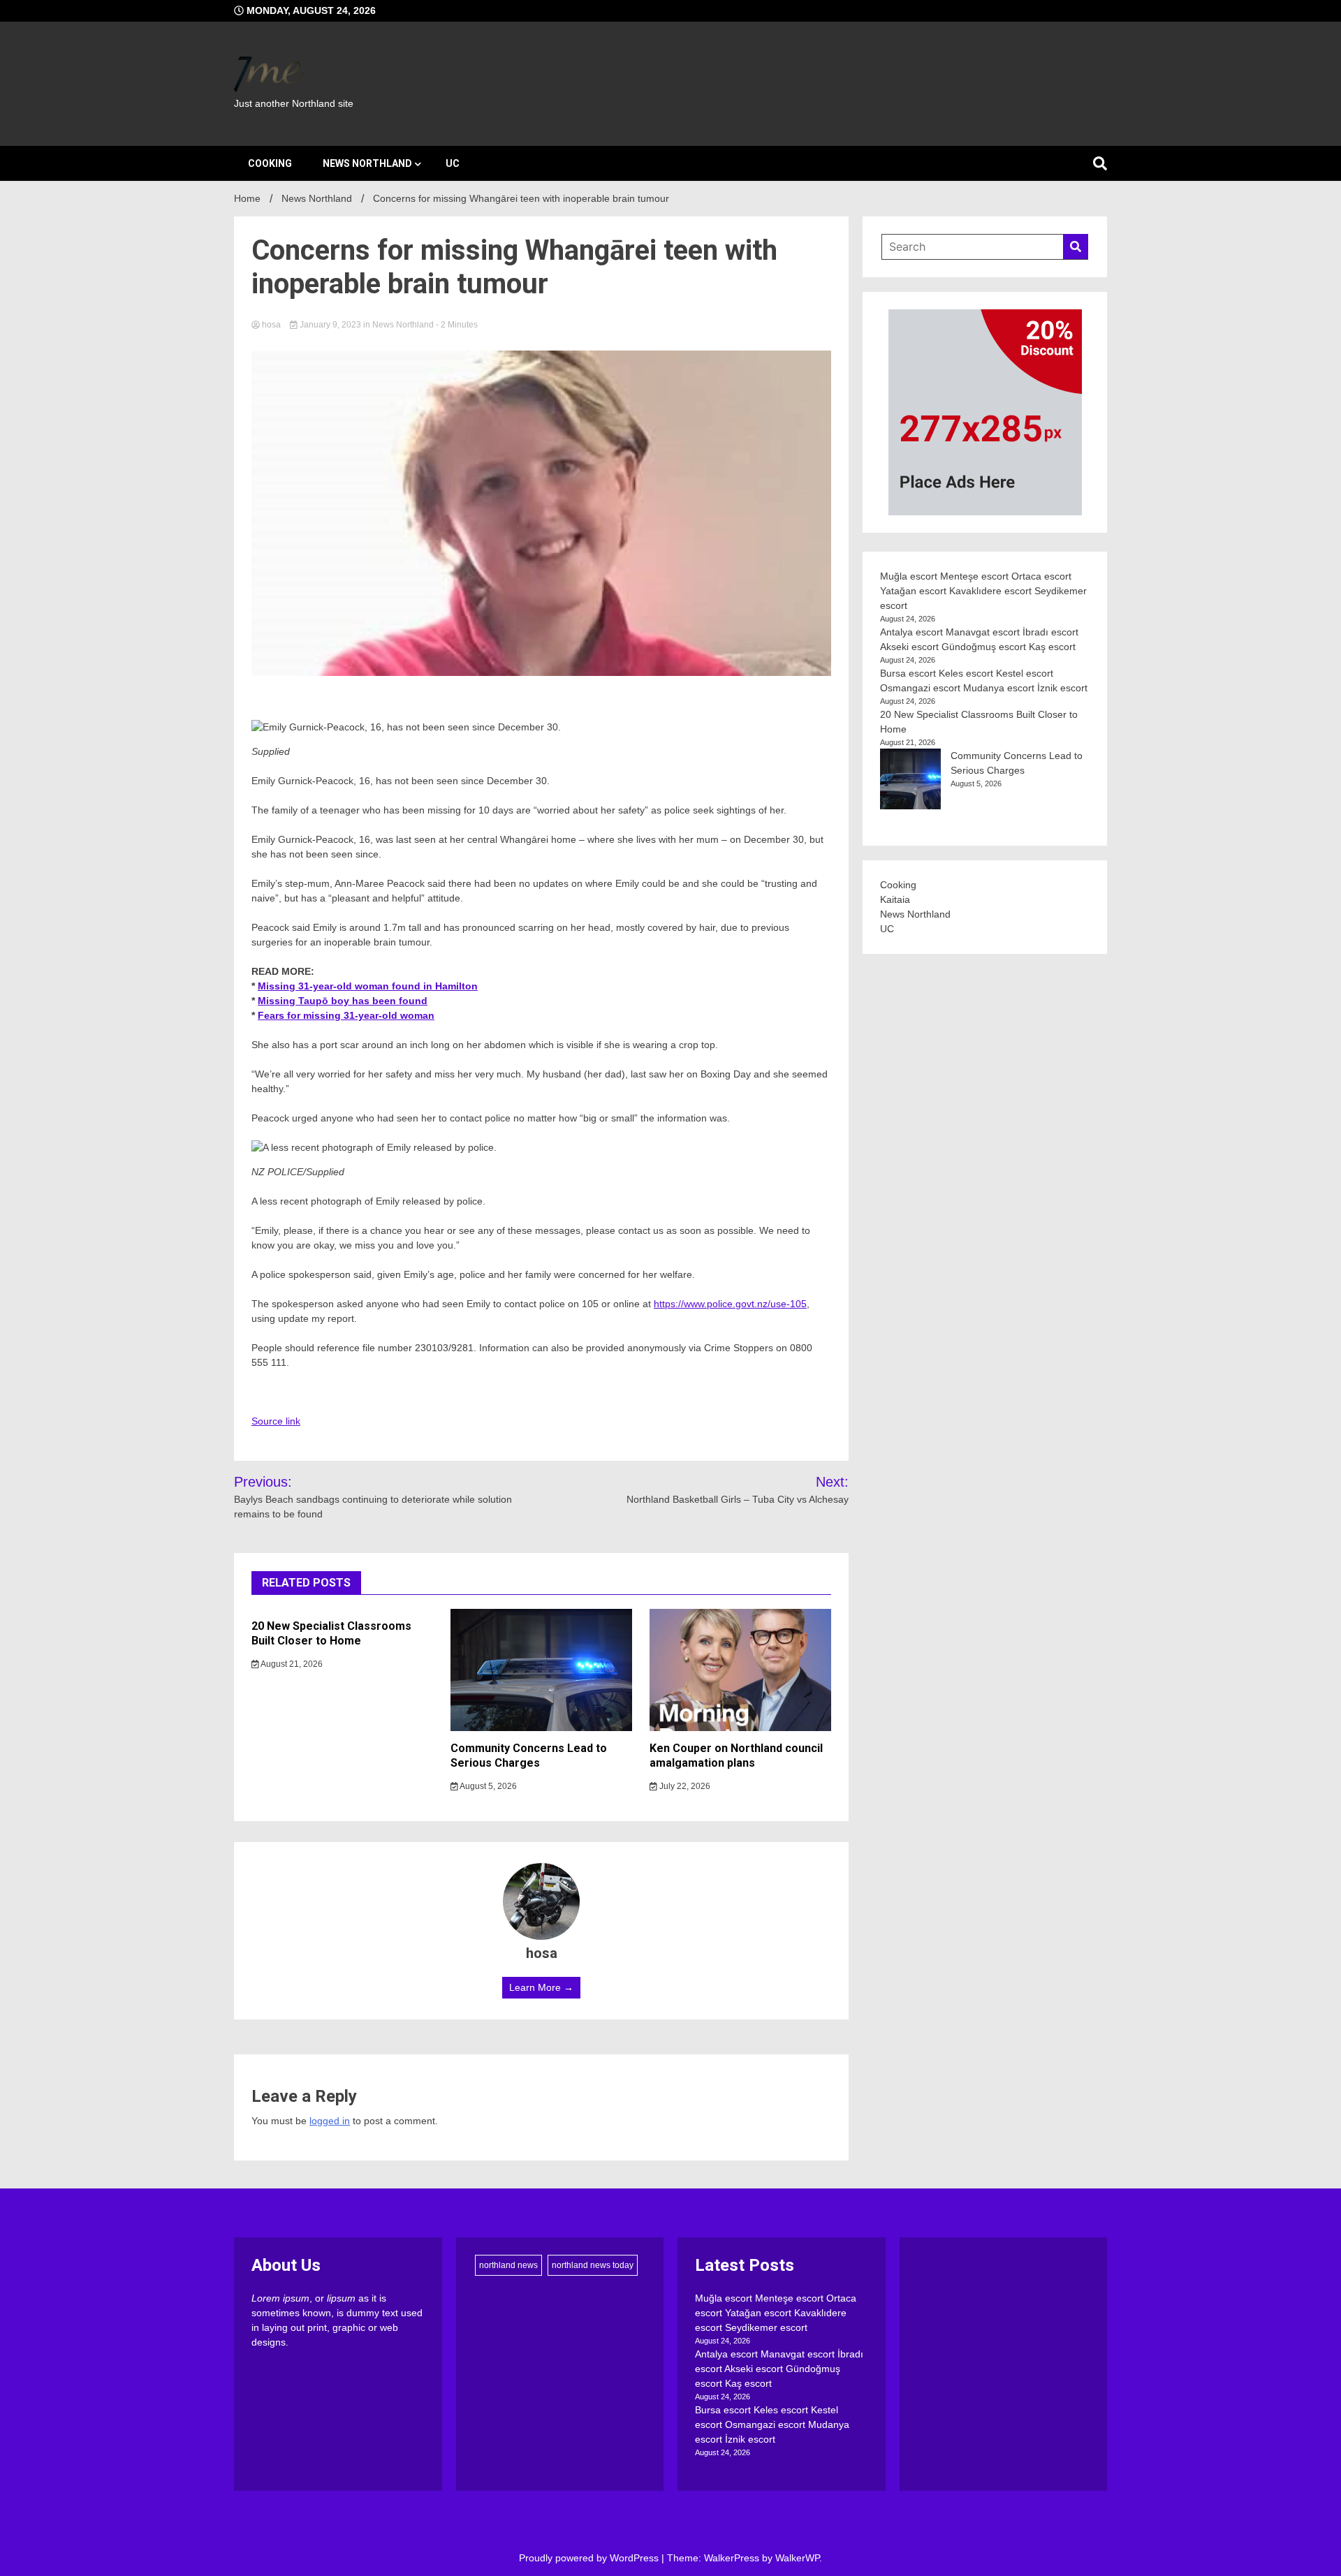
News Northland (367, 163)
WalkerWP (797, 2558)
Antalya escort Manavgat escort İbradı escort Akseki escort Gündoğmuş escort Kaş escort (779, 2369)
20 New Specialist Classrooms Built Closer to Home (331, 1633)
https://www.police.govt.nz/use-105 (730, 1304)
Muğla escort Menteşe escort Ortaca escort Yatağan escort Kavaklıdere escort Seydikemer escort (983, 591)
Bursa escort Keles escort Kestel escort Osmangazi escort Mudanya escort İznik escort (772, 2424)
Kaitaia (895, 899)
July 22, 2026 (684, 1786)
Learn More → (541, 1987)
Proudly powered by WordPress (590, 2558)
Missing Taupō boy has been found (343, 1001)
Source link (276, 1421)
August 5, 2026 (488, 1786)
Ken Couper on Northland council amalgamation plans (736, 1756)
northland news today (593, 2265)
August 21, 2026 (291, 1664)
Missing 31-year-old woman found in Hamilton (368, 986)
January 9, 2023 (330, 325)
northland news (508, 2265)
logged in (330, 2121)
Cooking (270, 163)
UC (453, 163)
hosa (271, 325)
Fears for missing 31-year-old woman (346, 1015)
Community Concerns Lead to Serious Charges (529, 1756)
